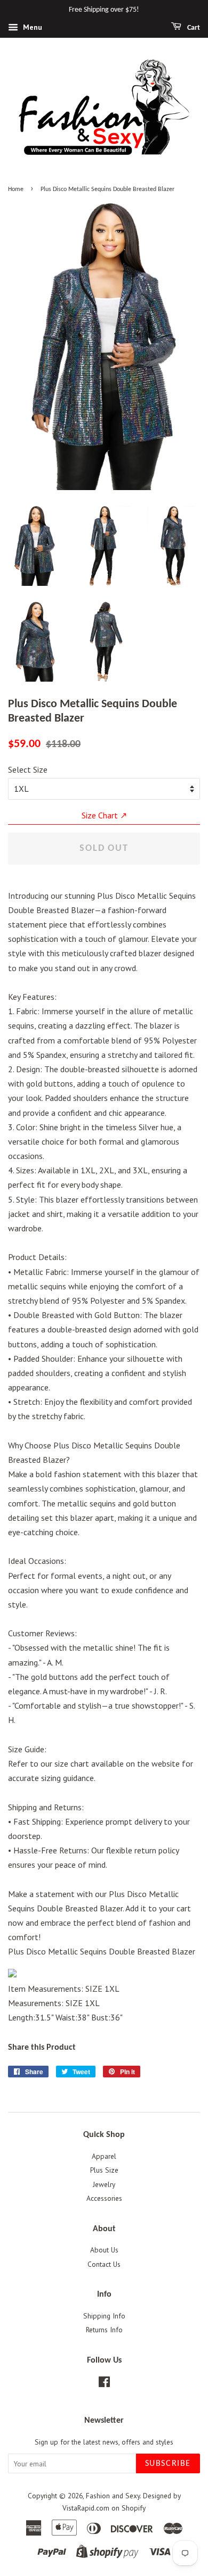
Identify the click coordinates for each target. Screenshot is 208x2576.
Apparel (104, 2156)
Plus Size (104, 2170)
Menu (31, 27)
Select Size (28, 769)
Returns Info (104, 2330)
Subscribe (168, 2464)
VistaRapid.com (86, 2508)
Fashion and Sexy (113, 2496)
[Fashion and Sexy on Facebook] (104, 2384)
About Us (104, 2250)
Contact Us (104, 2264)
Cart (193, 28)
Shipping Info (104, 2316)
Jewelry (104, 2184)
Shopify (134, 2508)
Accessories (104, 2198)
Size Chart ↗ (104, 815)
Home (16, 189)
